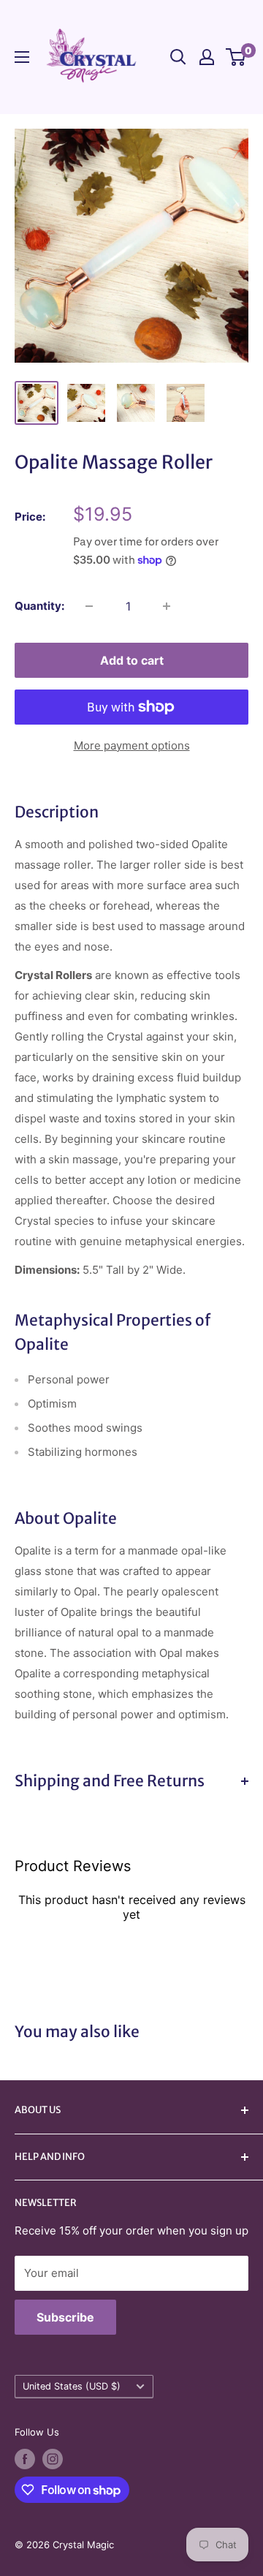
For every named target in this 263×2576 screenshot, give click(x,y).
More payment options (132, 745)
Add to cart (132, 660)
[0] (236, 57)
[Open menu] (22, 57)
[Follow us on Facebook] (25, 2459)
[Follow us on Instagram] (53, 2459)
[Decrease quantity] (89, 606)
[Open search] (178, 57)
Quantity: (39, 606)
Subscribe (65, 2317)
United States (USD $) (72, 2386)
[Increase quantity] (167, 606)
